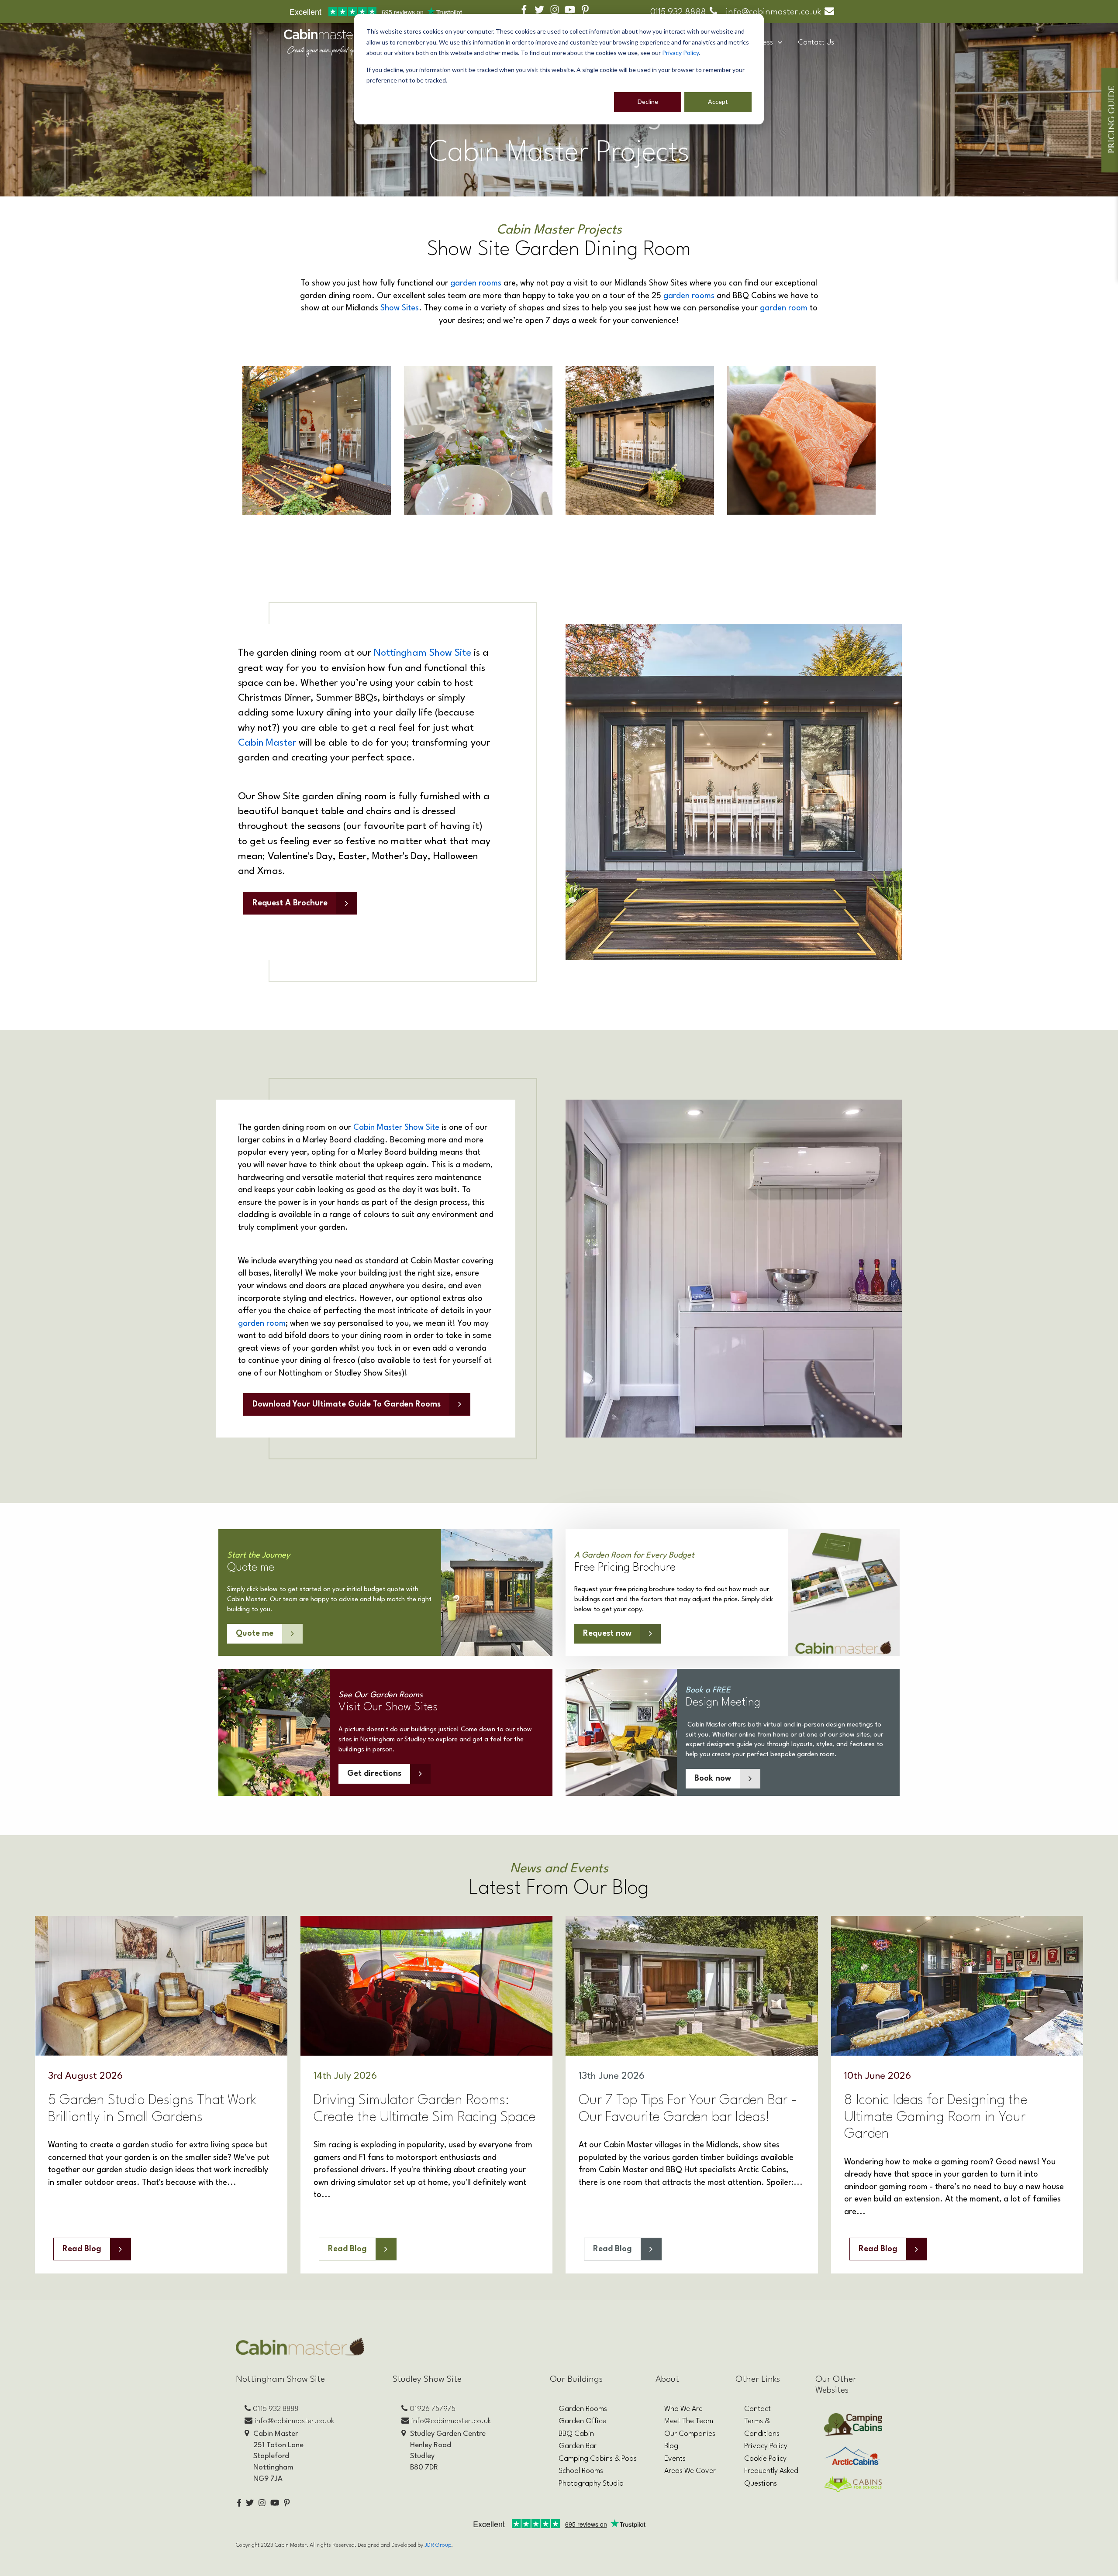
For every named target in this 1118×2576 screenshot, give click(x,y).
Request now (607, 1634)
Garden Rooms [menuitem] (583, 2409)
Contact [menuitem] (757, 2409)
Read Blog (82, 2249)
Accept (718, 101)
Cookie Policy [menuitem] (765, 2459)
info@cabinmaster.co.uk (773, 12)
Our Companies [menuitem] (690, 2434)
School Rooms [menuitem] (581, 2471)
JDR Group (438, 2545)
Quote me (255, 1634)
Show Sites (400, 308)
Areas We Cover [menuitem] (690, 2471)
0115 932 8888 (678, 12)
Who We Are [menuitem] (683, 2409)
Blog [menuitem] (671, 2446)
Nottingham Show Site (423, 653)
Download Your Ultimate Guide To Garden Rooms (347, 1404)
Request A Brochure (290, 903)
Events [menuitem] (675, 2459)
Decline (648, 101)
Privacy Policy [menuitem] (766, 2446)
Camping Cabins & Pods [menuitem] (598, 2459)
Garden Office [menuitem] (582, 2421)
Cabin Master (267, 743)
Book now (713, 1778)
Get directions (374, 1774)
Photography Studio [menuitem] (591, 2484)
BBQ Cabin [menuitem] (576, 2434)
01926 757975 (433, 2409)
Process (761, 43)
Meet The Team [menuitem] (689, 2421)
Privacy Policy (680, 53)
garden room (784, 308)
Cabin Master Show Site (396, 1128)
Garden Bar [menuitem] (578, 2446)
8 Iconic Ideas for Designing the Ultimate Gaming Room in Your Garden (936, 2117)
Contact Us (816, 43)
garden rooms (476, 283)
